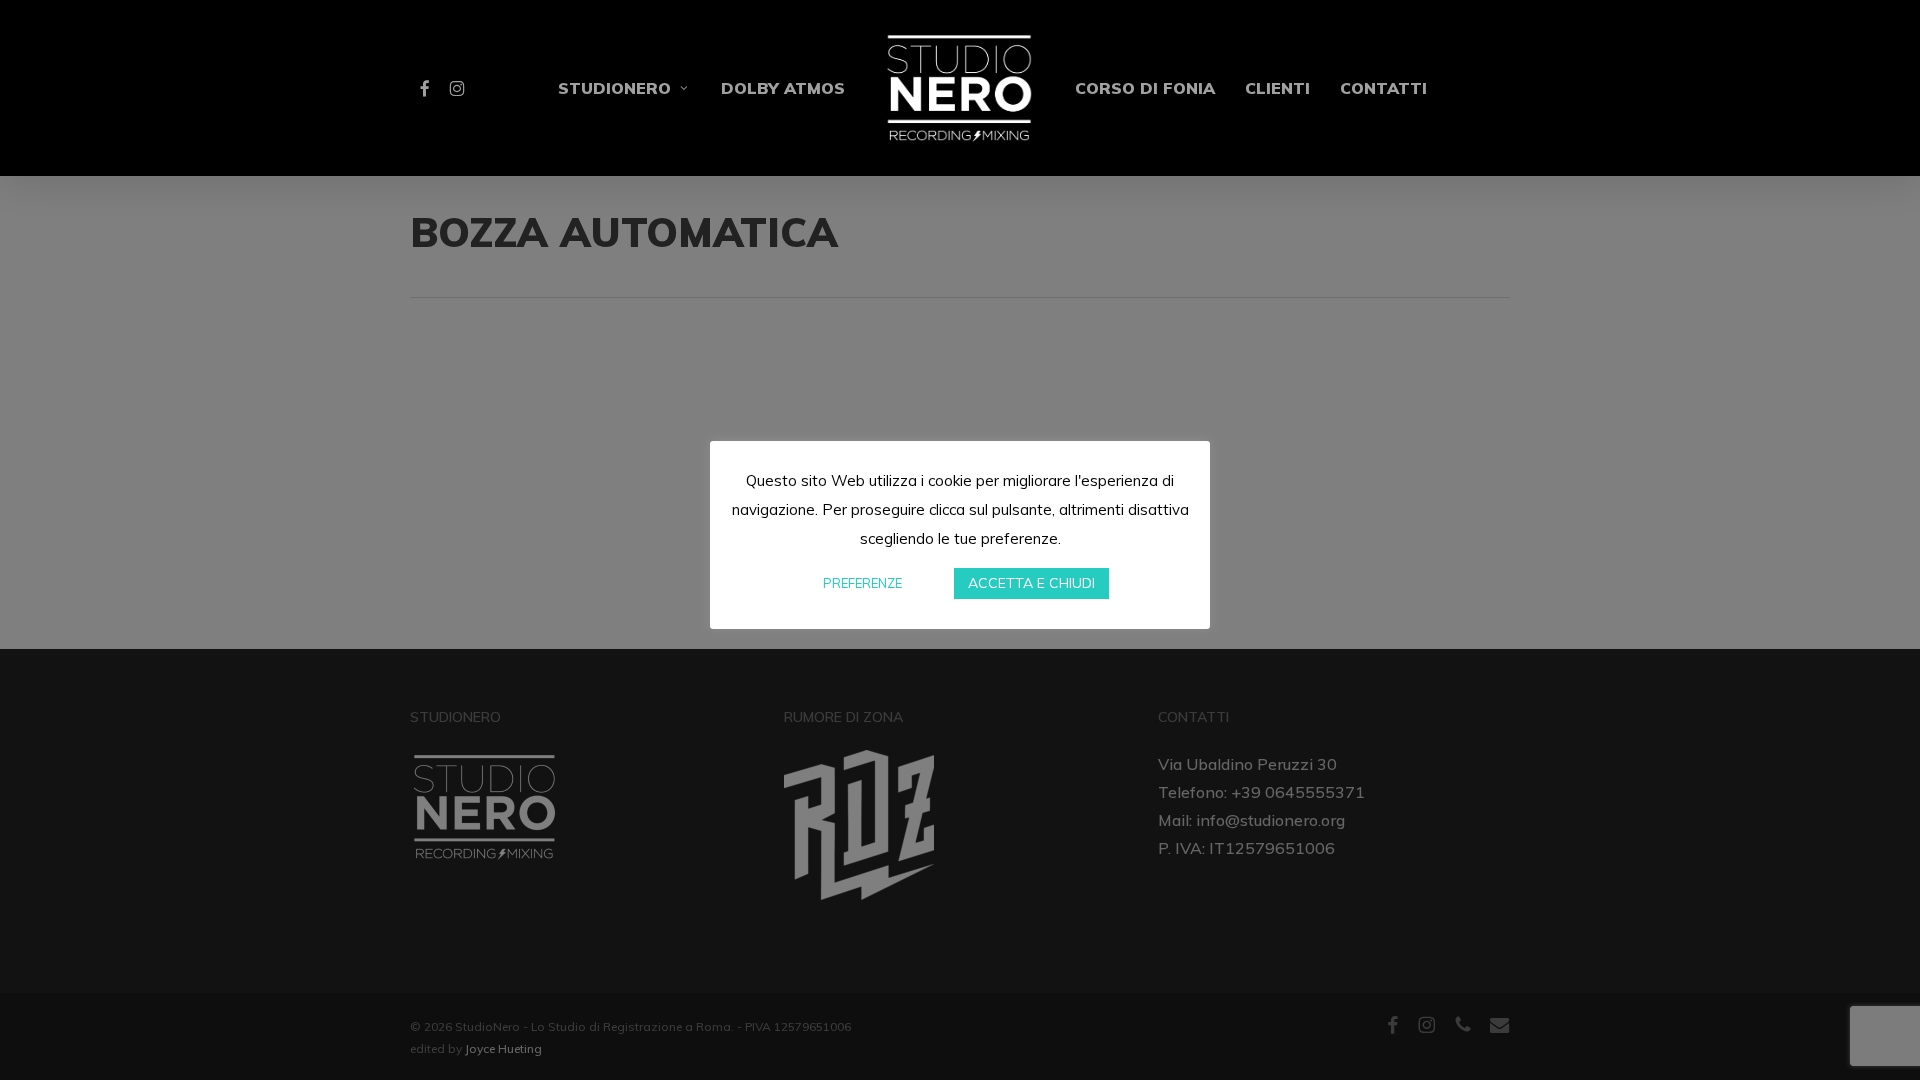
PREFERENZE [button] (862, 583)
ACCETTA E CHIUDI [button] (1031, 583)
